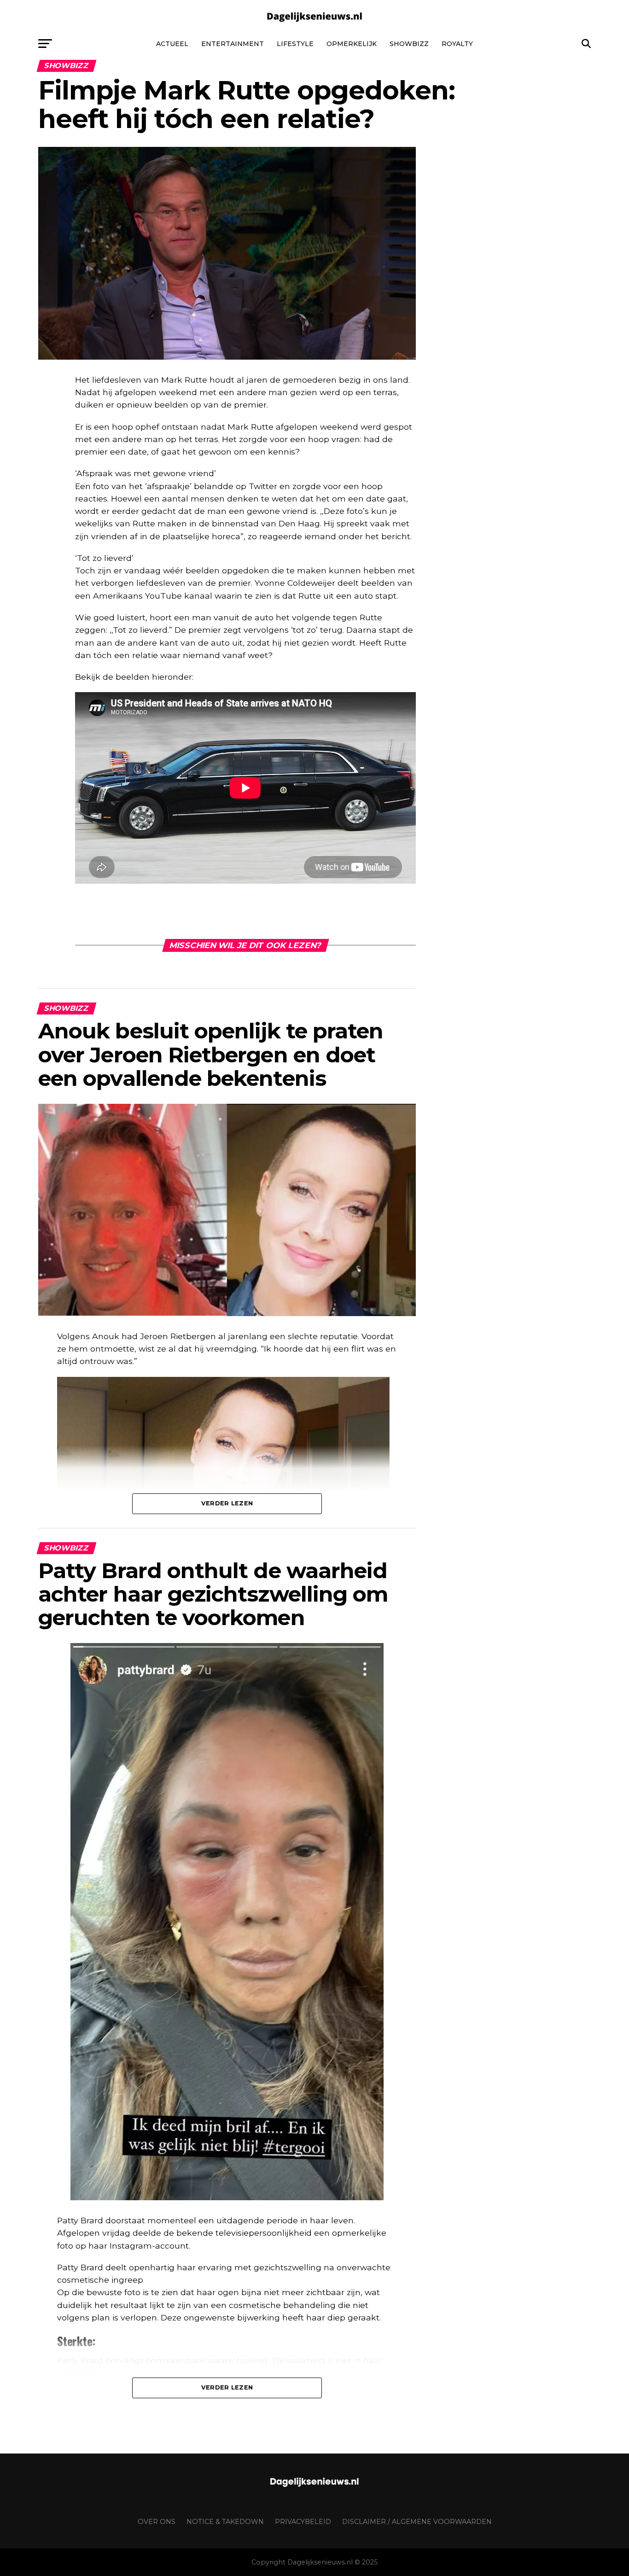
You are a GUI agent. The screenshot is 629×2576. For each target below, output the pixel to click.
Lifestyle (295, 44)
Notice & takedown (225, 2522)
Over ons (157, 2522)
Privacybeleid (303, 2522)
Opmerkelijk (352, 44)
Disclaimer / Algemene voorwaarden (417, 2522)
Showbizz (409, 44)
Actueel (172, 44)
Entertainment (233, 44)
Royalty (457, 44)
